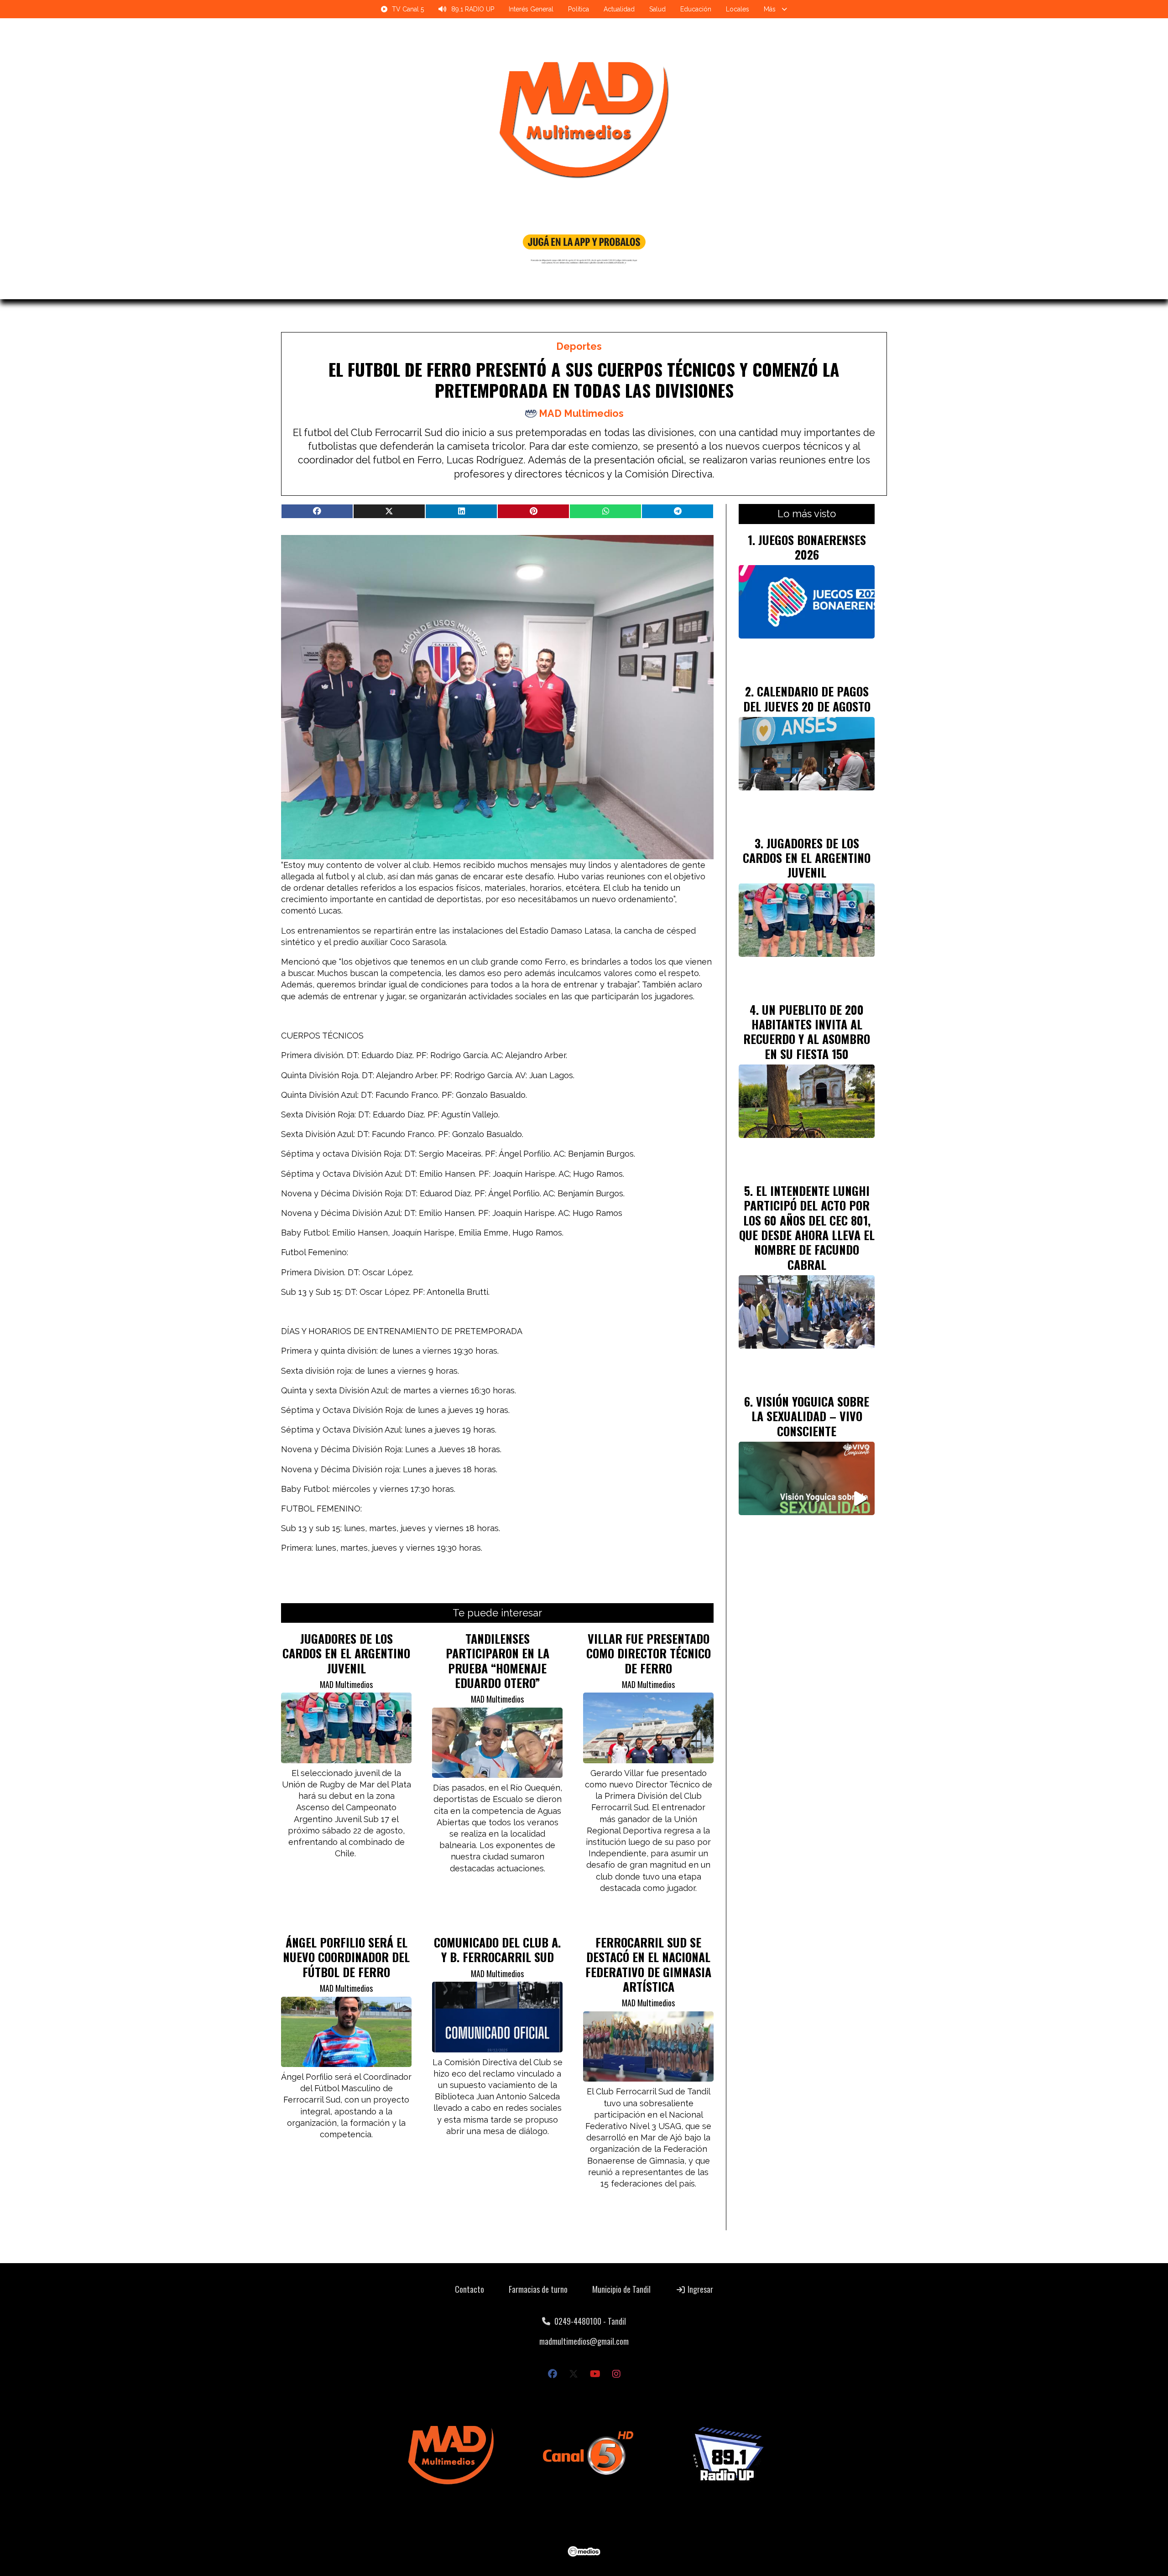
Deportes (579, 346)
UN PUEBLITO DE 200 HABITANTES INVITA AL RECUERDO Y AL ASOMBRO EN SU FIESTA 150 (807, 1031)
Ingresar (699, 2289)
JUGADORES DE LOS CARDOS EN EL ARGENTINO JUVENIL (346, 1653)
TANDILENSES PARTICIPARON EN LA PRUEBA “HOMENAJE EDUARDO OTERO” (498, 1660)
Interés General (531, 9)
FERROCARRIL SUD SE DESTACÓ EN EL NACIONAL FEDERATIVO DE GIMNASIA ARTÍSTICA (648, 1964)
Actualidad (619, 9)
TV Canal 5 (408, 9)
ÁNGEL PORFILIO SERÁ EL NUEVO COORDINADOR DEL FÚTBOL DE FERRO (346, 1957)
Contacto (469, 2289)
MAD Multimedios (581, 413)
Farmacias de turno (538, 2289)
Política (579, 9)
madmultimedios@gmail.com (584, 2341)
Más (770, 9)
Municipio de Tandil (621, 2289)
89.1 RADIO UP (473, 9)
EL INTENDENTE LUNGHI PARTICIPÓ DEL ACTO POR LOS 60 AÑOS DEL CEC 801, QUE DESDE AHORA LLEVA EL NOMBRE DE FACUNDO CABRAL (807, 1227)
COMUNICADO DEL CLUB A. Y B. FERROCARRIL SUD (497, 1949)
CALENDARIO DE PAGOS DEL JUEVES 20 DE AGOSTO (807, 698)
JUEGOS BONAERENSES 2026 (812, 547)
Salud (657, 9)
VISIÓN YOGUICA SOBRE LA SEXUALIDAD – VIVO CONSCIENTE (811, 1416)
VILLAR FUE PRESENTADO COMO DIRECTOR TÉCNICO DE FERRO (649, 1653)
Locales (738, 9)
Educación (696, 9)
